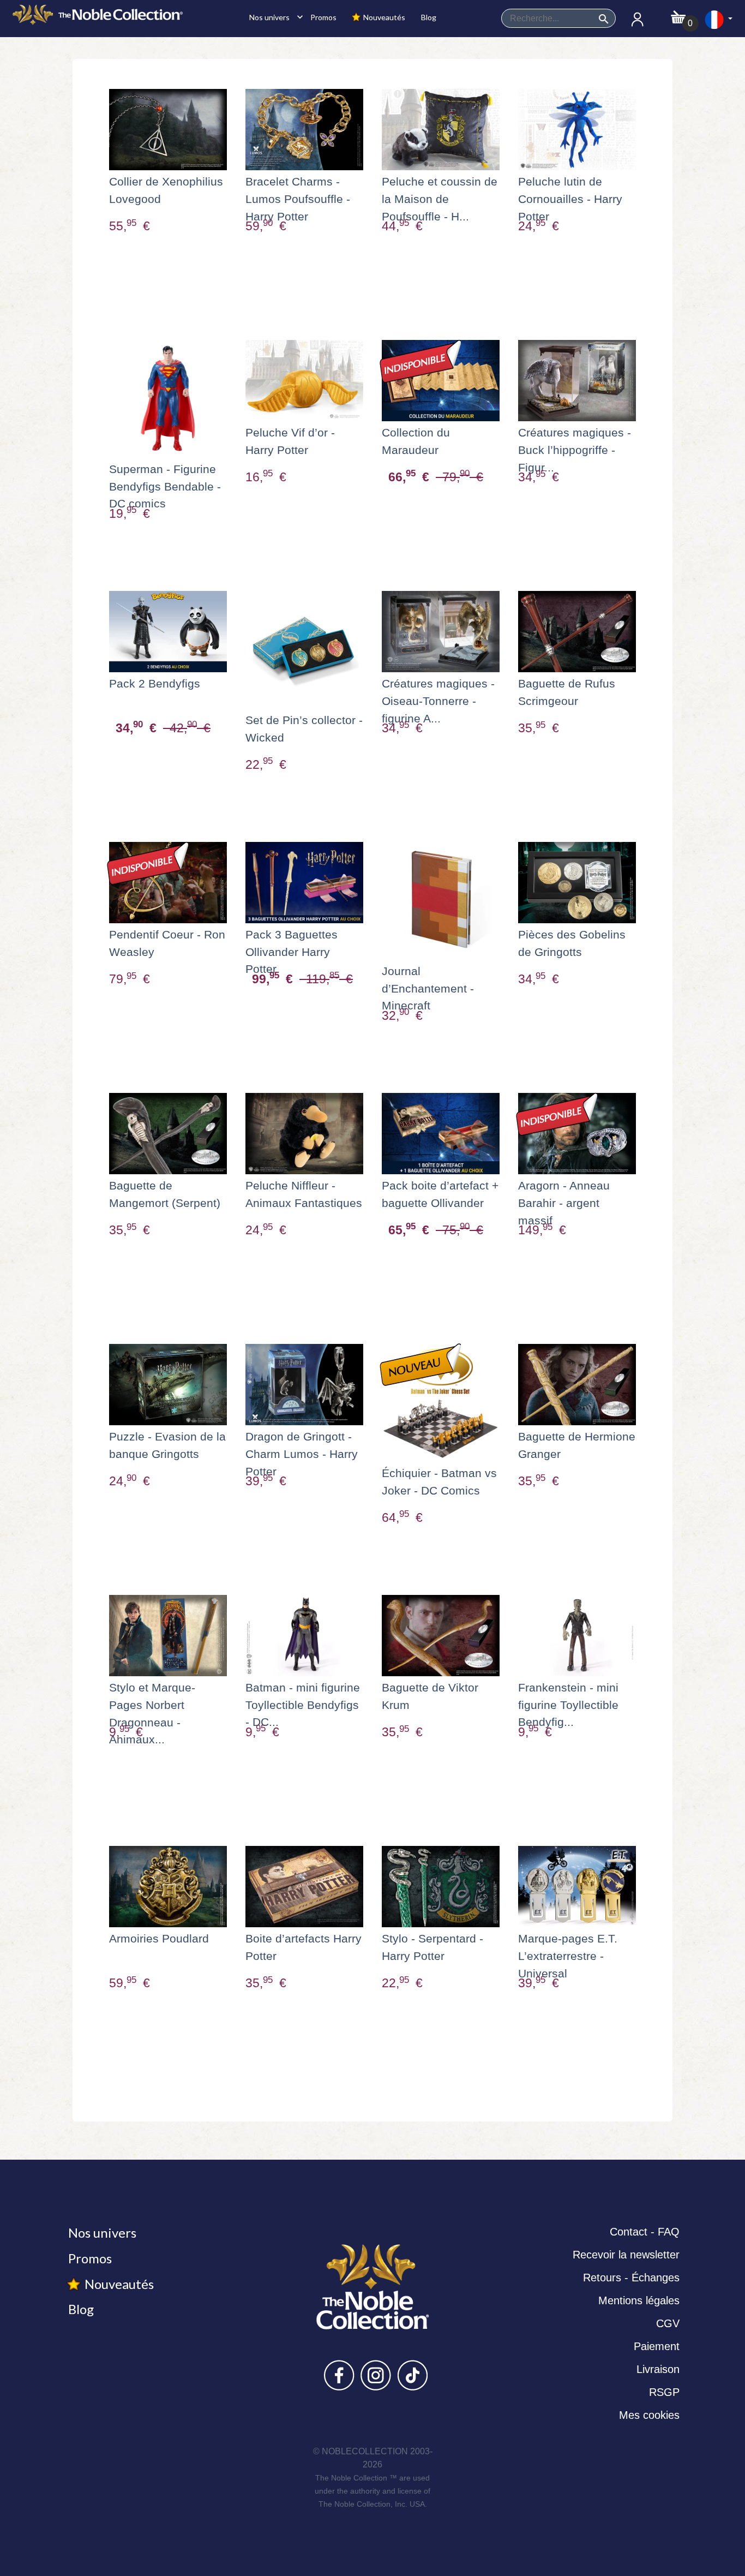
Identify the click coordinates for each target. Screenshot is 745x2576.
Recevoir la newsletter (626, 2255)
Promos (323, 17)
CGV (668, 2323)
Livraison (658, 2369)
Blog (428, 17)
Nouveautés (383, 17)
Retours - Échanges (631, 2278)
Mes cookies (649, 2415)
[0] (678, 14)
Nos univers (273, 17)
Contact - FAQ (645, 2232)
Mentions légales (639, 2300)
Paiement (657, 2346)
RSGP (664, 2392)
